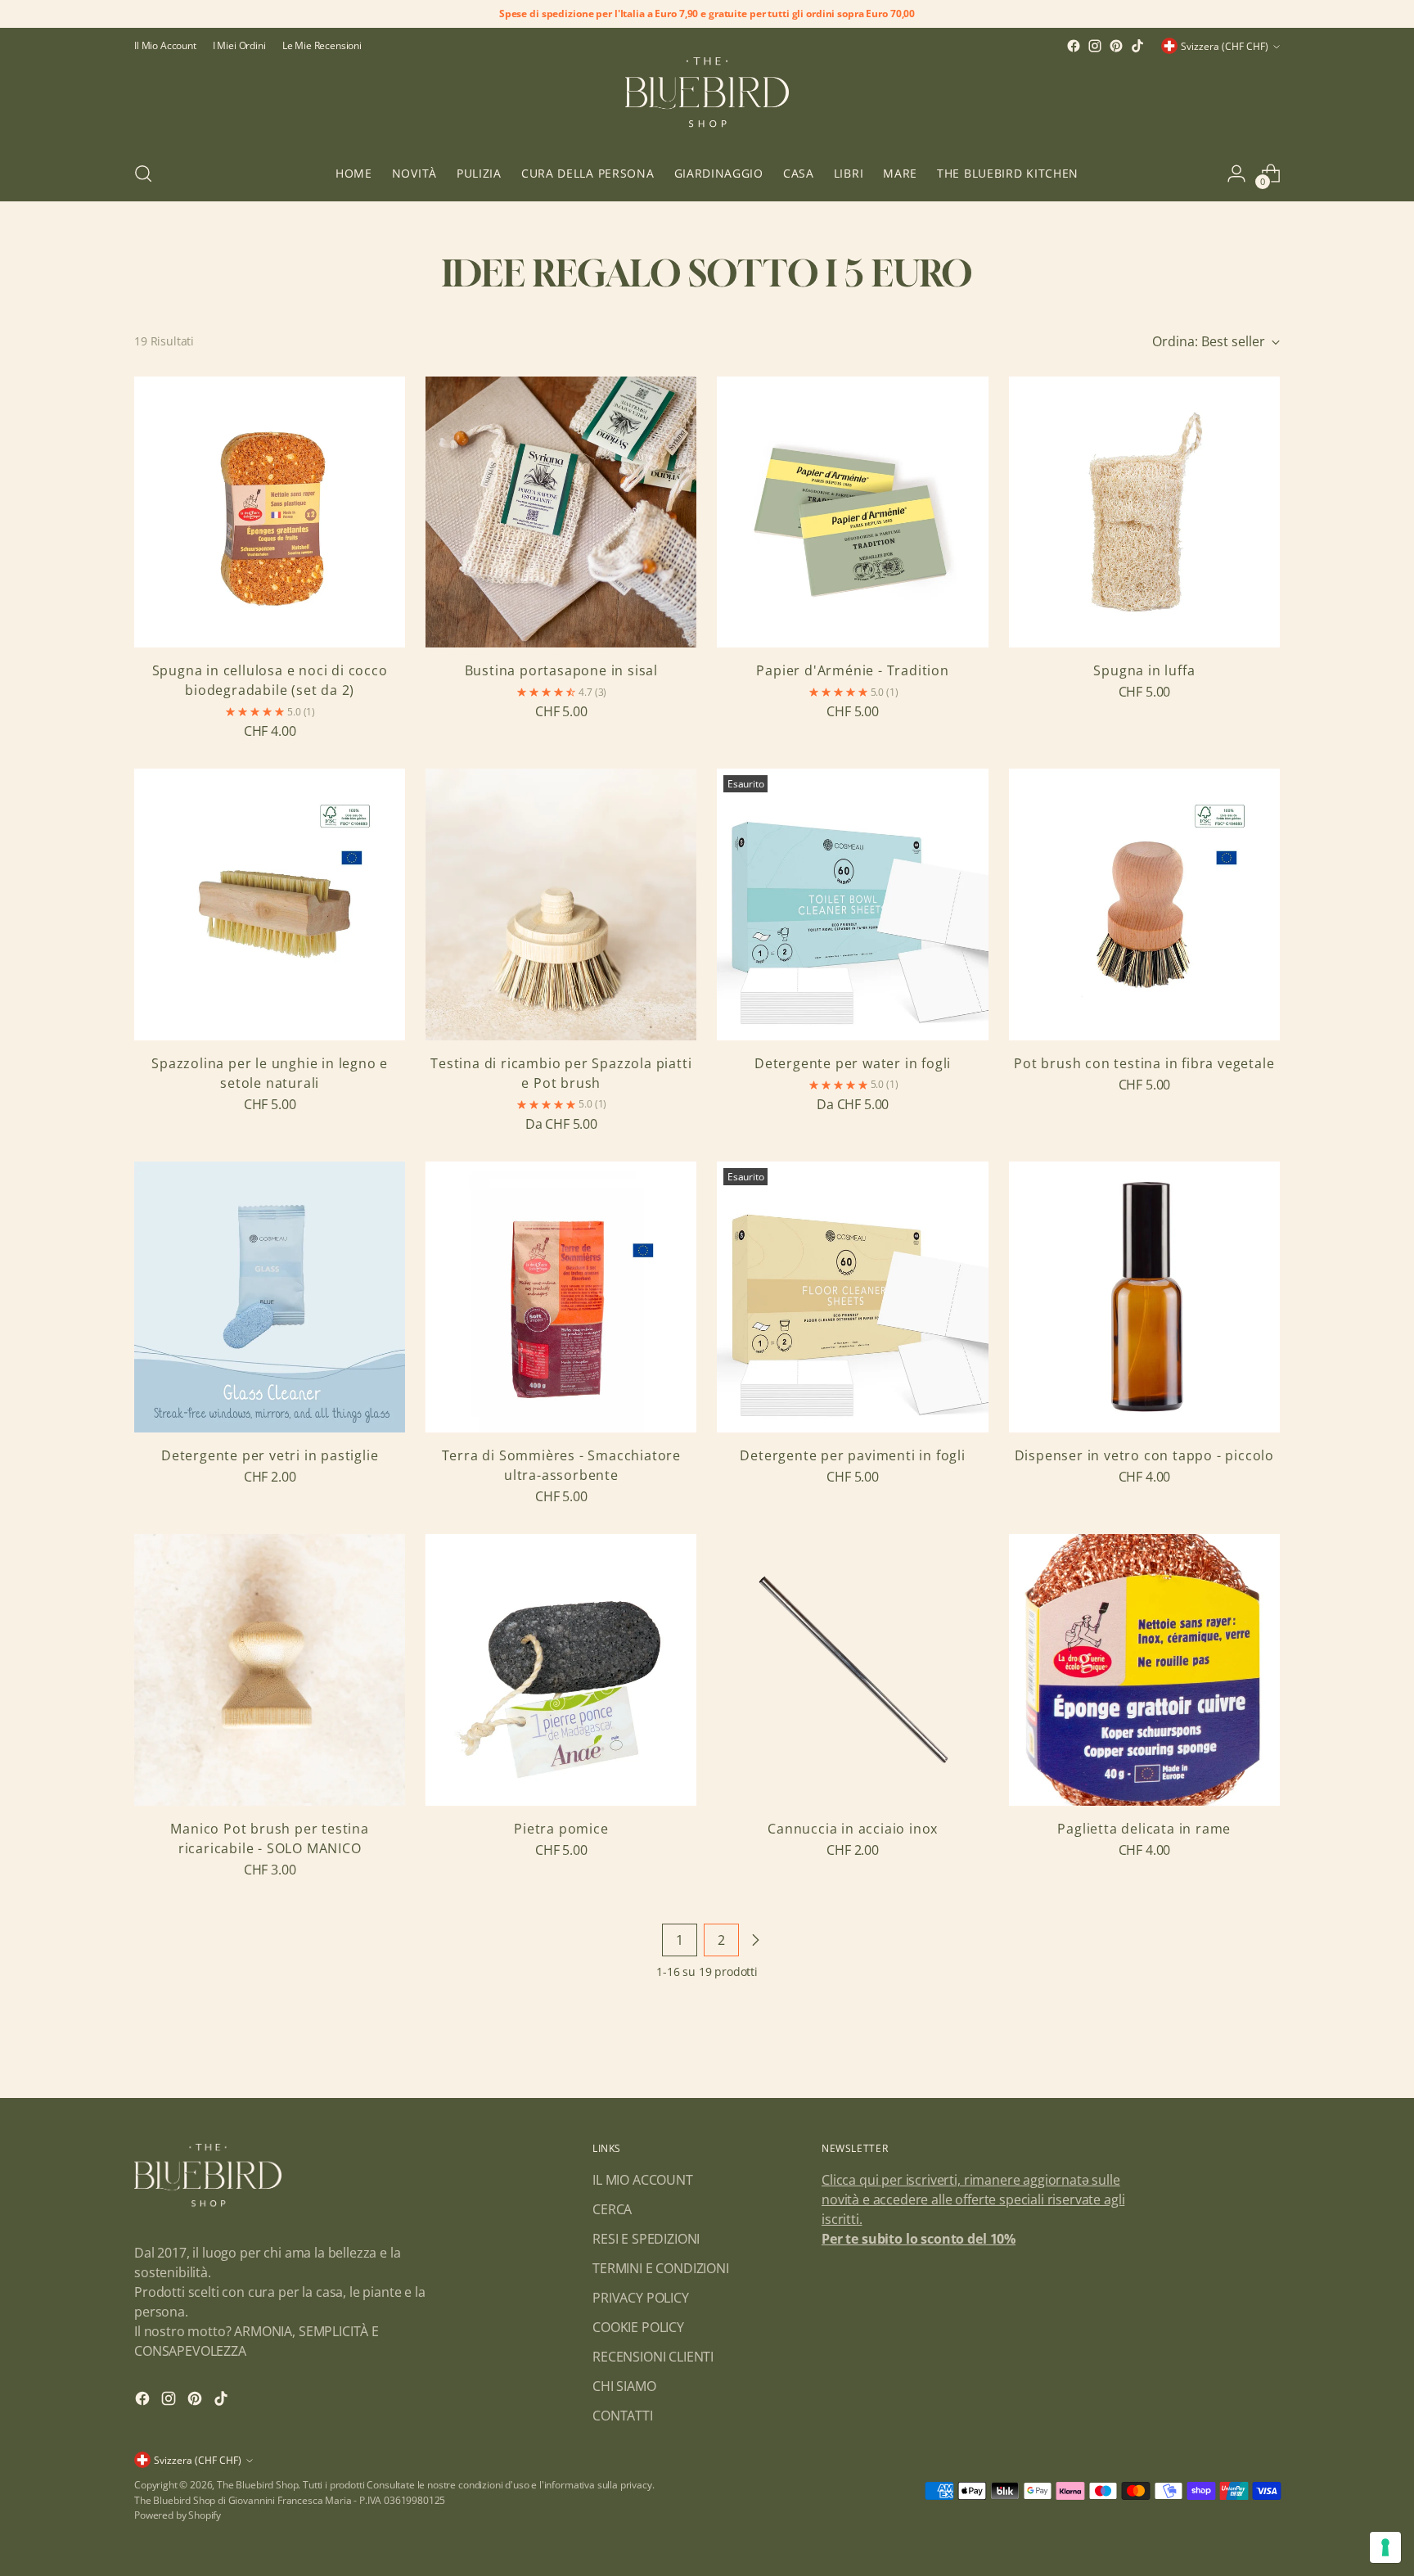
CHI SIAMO (624, 2386)
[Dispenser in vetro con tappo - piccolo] (1144, 1297)
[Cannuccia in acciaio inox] (852, 1669)
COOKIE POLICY (638, 2327)
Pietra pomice (561, 1829)
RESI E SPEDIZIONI (646, 2239)
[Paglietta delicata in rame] (1144, 1669)
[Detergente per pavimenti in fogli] (852, 1297)
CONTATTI (623, 2416)
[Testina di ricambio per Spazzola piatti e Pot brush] (561, 904)
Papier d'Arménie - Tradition (852, 670)
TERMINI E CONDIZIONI (661, 2268)
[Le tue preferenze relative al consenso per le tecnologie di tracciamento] (1385, 2547)
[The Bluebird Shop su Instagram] (1095, 46)
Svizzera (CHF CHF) (1225, 46)
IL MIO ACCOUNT (643, 2180)
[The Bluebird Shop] (707, 102)
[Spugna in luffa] (1144, 512)
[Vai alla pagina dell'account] (1236, 174)
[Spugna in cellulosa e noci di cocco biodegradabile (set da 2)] (270, 512)
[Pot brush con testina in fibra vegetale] (1144, 904)
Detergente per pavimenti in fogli (852, 1455)
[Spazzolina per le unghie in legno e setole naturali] (270, 904)
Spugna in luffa (1144, 670)
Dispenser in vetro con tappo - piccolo (1144, 1455)
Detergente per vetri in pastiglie (270, 1455)
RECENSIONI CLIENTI (653, 2357)
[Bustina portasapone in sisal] (561, 512)
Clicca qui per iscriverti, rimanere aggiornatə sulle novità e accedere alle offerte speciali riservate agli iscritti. (973, 2199)
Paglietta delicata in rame (1144, 1829)
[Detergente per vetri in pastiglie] (270, 1297)
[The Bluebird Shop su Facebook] (1074, 46)
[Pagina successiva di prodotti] (755, 1940)
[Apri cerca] (143, 174)
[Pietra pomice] (561, 1669)
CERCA (612, 2209)
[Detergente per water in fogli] (852, 904)
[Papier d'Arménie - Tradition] (852, 512)
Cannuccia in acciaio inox (853, 1829)
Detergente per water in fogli (853, 1063)
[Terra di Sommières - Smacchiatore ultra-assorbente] (561, 1297)
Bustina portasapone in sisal (561, 670)
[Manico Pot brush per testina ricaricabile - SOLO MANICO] (270, 1669)
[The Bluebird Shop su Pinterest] (1116, 46)
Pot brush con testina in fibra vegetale (1144, 1063)
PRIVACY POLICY (641, 2298)
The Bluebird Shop (257, 2485)
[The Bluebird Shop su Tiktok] (1137, 46)
